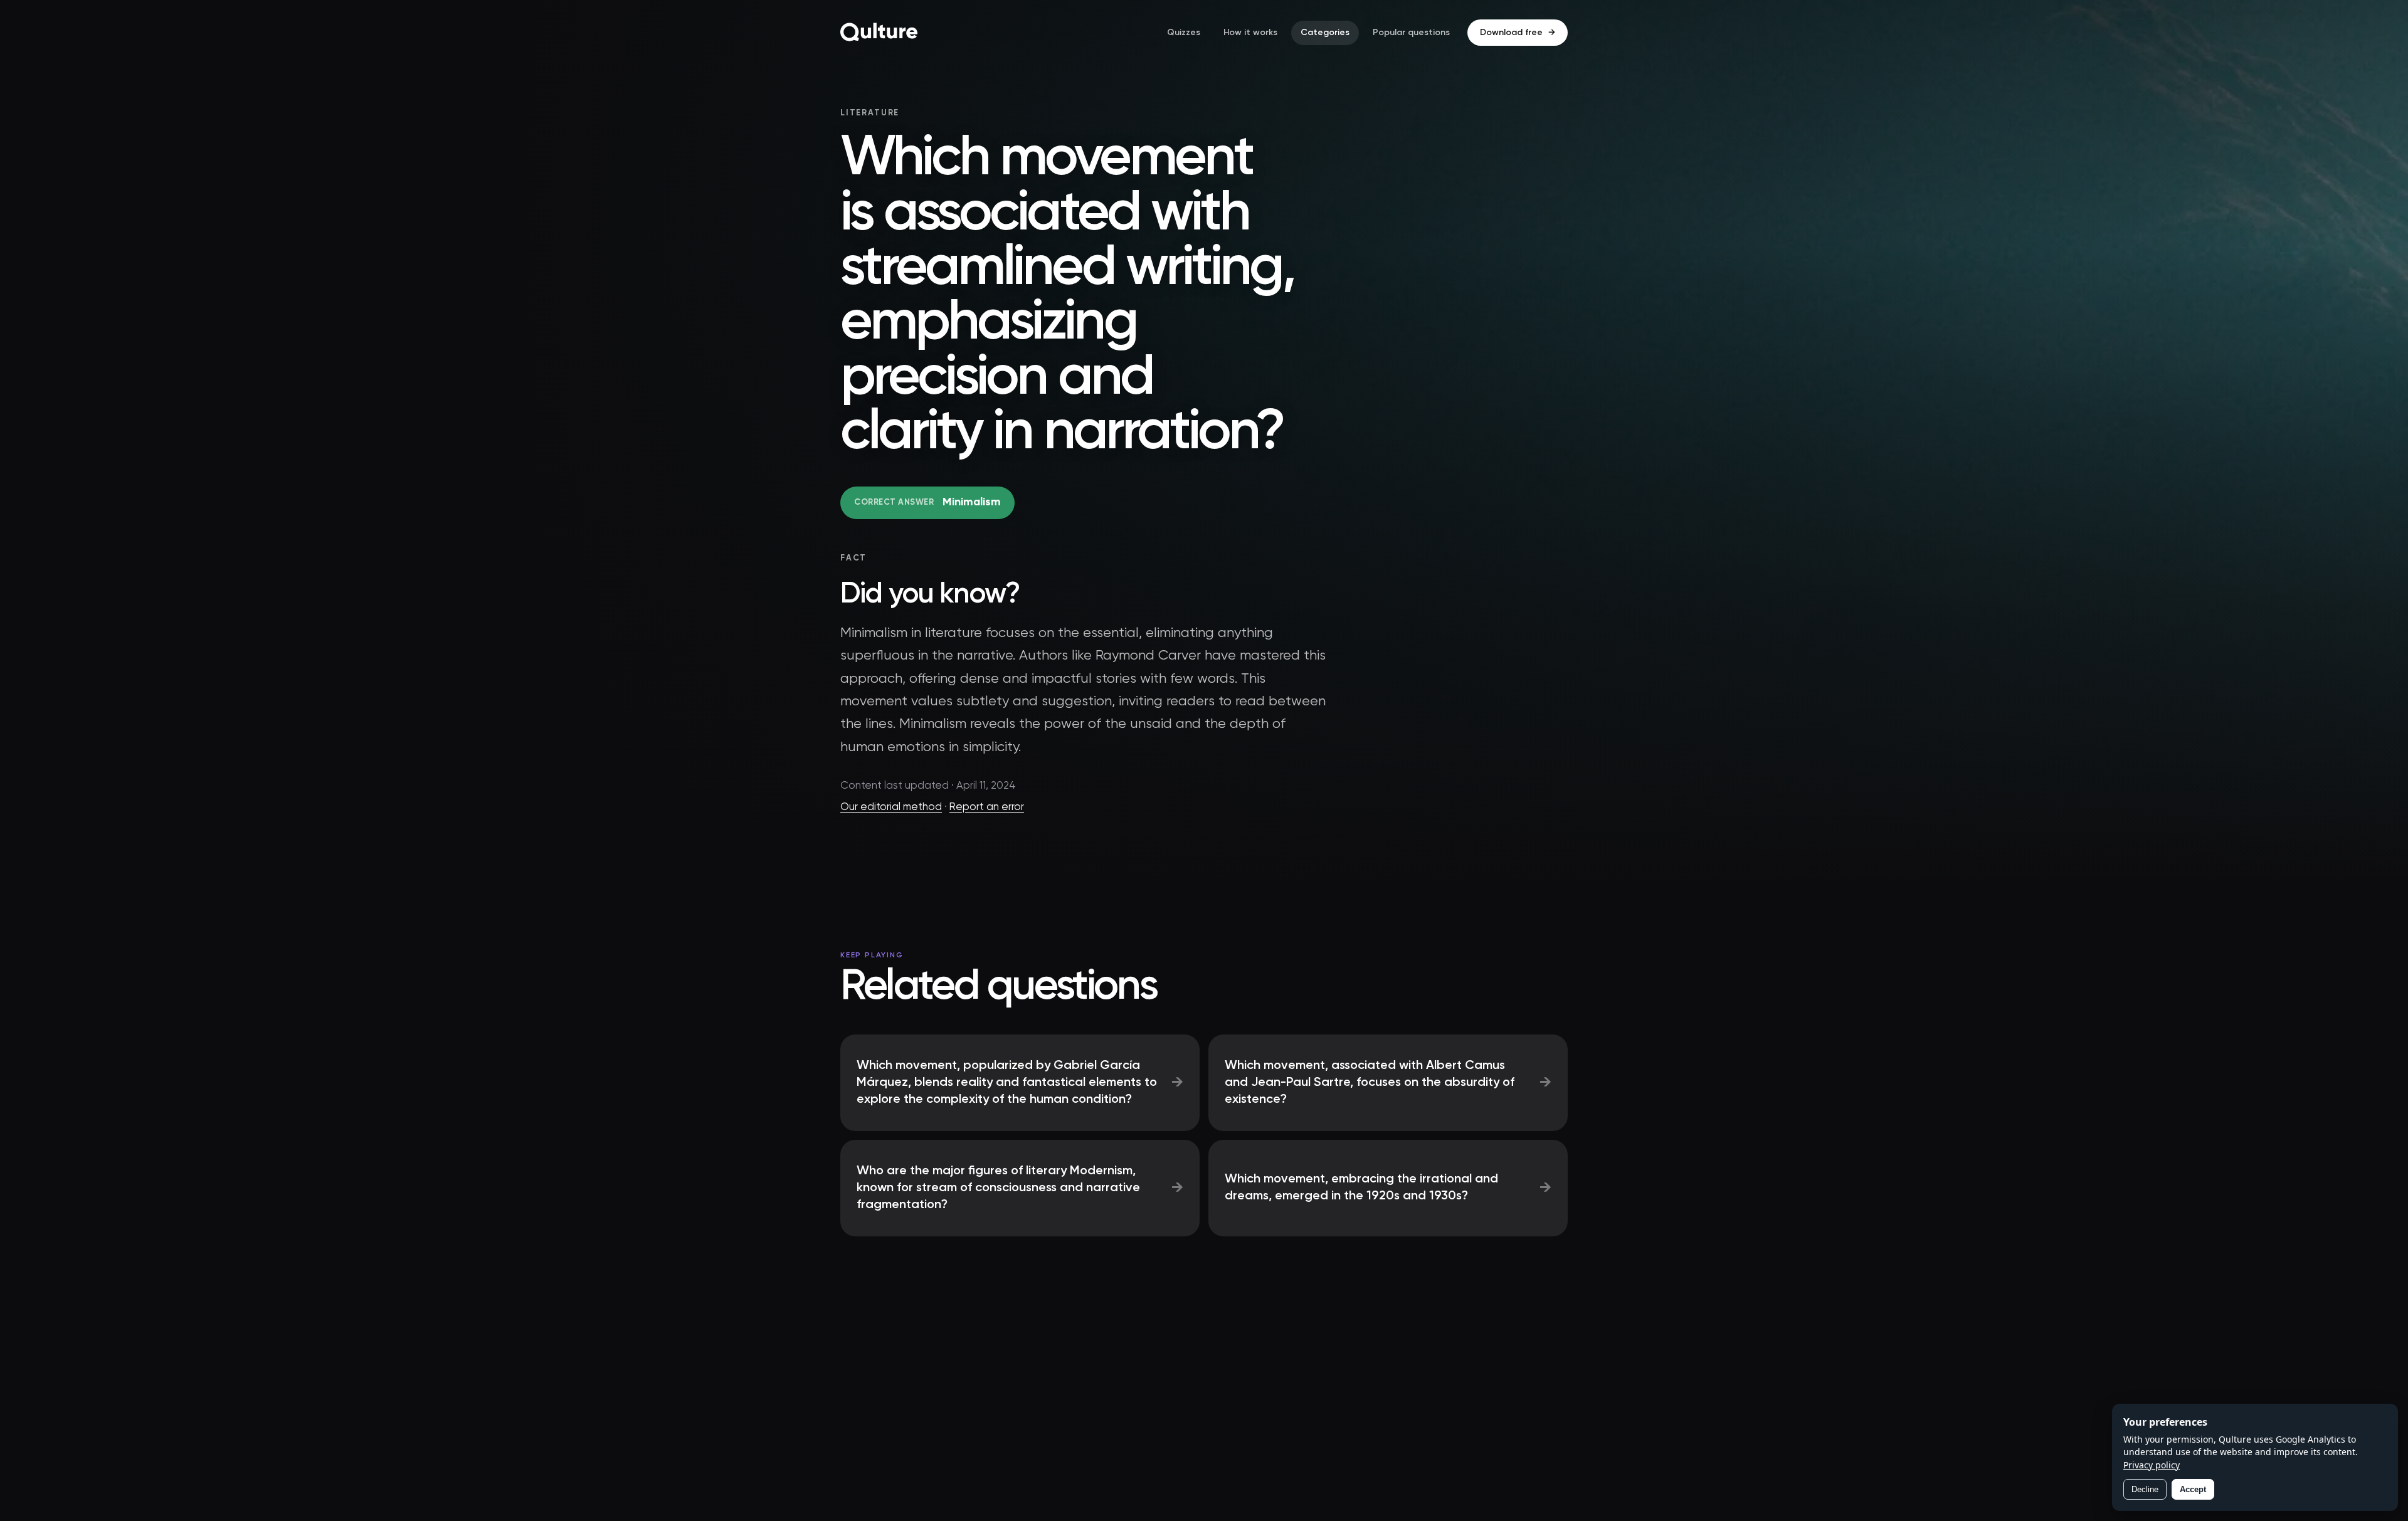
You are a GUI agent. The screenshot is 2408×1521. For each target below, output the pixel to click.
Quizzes (1184, 33)
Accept (2193, 1489)
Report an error (987, 807)
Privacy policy (2152, 1465)
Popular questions (1411, 33)
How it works (1250, 33)
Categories (1325, 33)
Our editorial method (891, 807)
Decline (2145, 1489)
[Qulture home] (879, 33)
